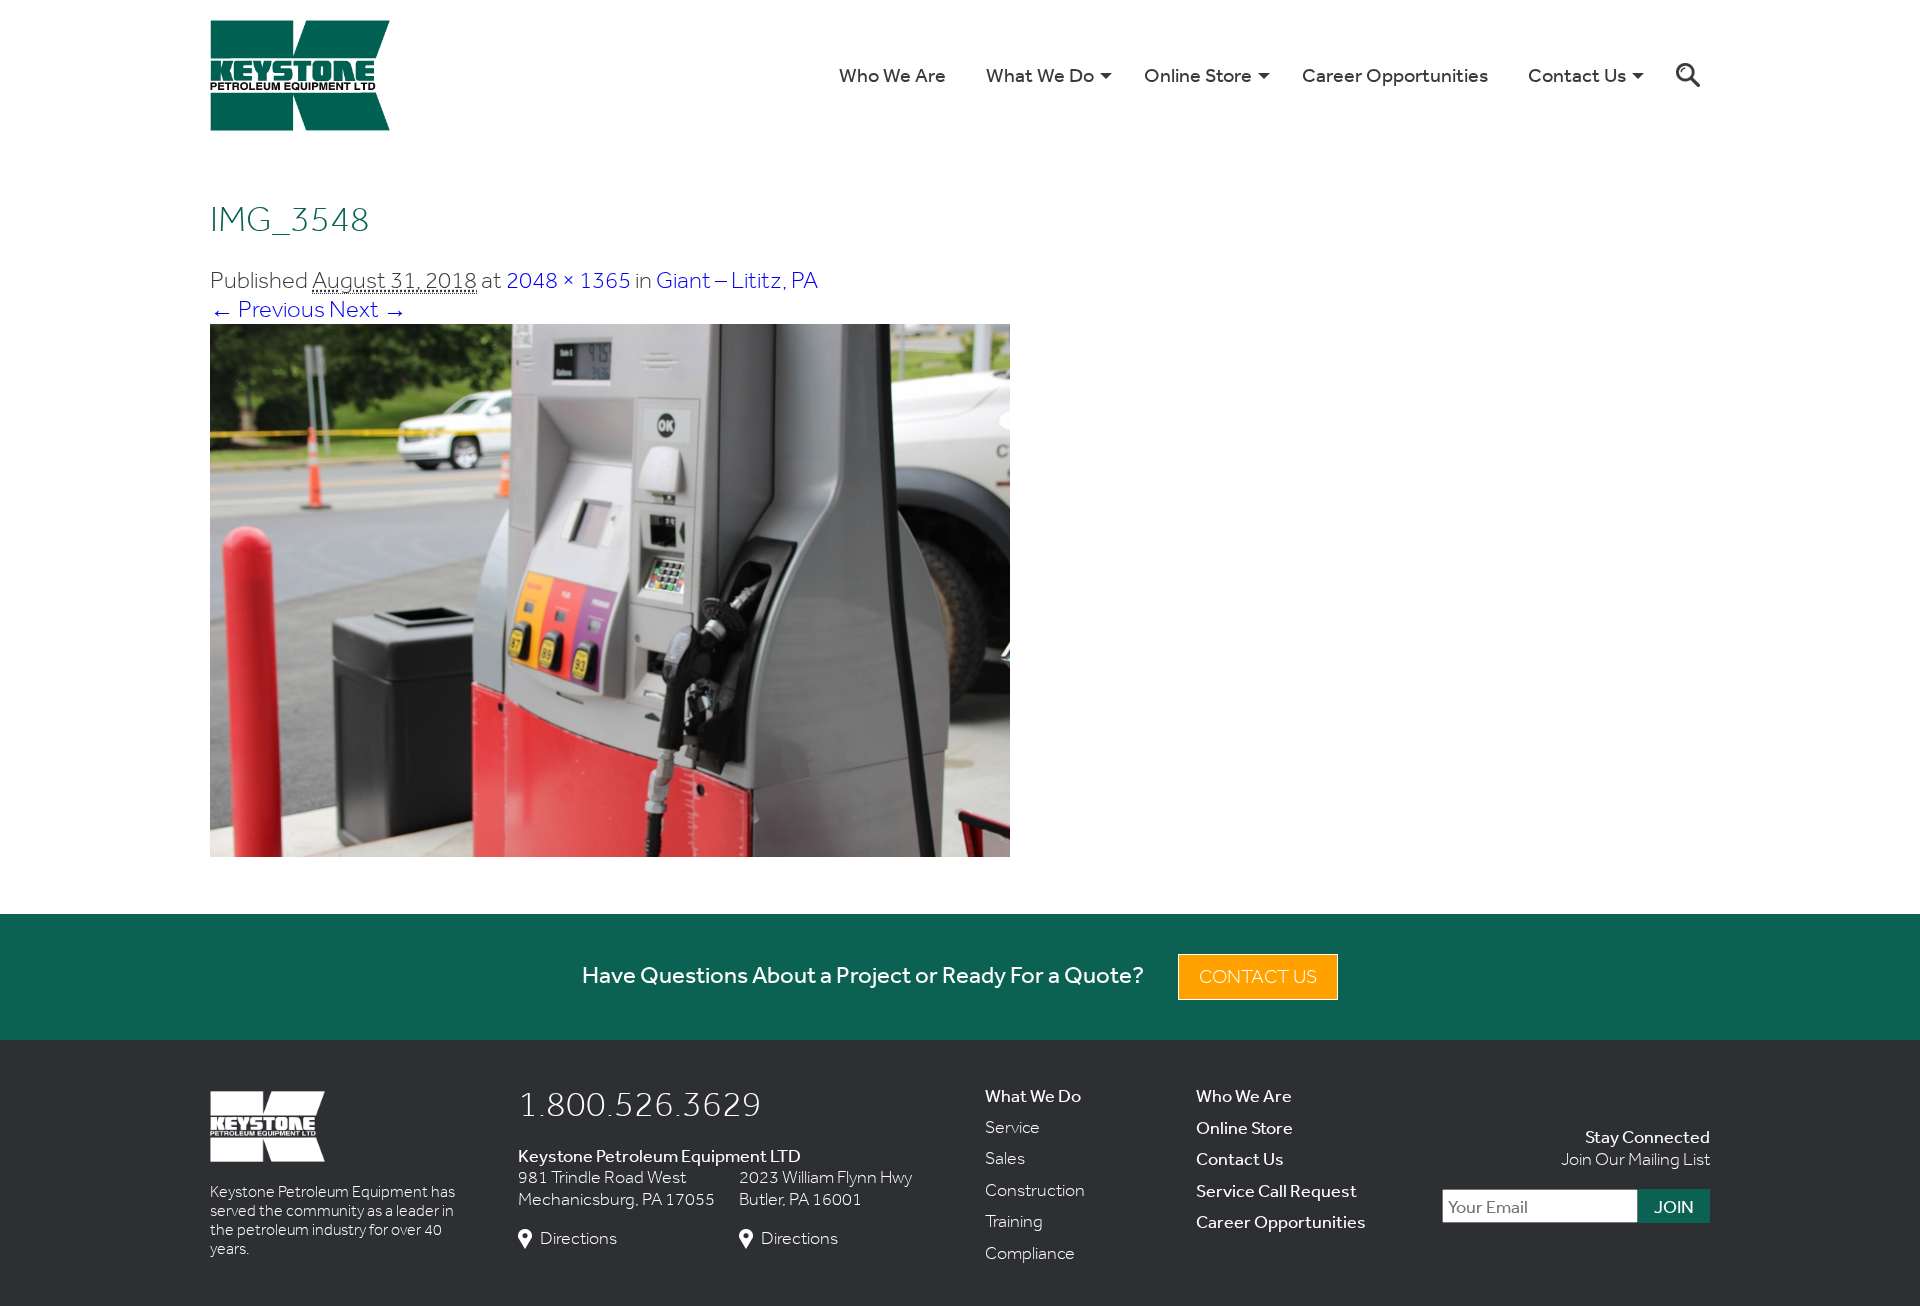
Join (1674, 1206)
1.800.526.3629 (640, 1103)
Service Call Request (1276, 1190)
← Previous (267, 308)
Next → (368, 308)
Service (1012, 1127)
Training (1014, 1221)
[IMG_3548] (610, 848)
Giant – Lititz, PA (737, 279)
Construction (1035, 1190)
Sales (1005, 1158)
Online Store (1198, 74)
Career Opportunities (1395, 74)
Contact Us (1577, 74)
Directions (578, 1238)
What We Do (1040, 74)
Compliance (1030, 1253)
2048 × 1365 (568, 279)
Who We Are (892, 74)
